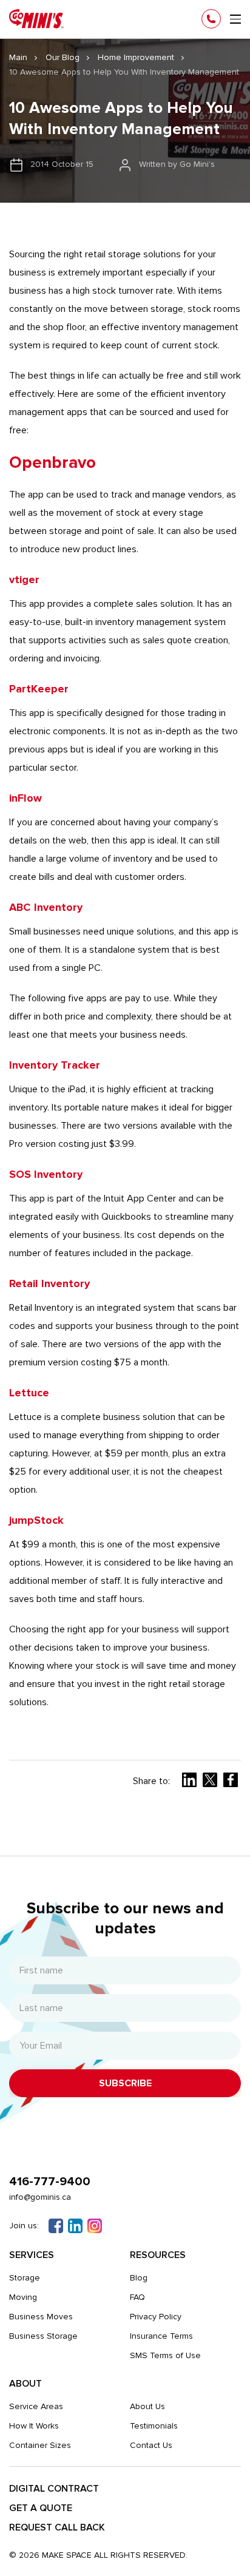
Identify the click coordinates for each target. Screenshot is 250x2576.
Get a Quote (41, 2508)
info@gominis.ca (40, 2197)
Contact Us (151, 2445)
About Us (147, 2406)
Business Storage (43, 2336)
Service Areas (36, 2406)
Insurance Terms (161, 2336)
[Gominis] (36, 19)
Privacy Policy (156, 2317)
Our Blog (62, 57)
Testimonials (154, 2426)
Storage (25, 2278)
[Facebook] (56, 2226)
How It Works (34, 2426)
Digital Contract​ (54, 2489)
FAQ (137, 2297)
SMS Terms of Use (165, 2355)
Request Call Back (57, 2527)
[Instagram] (95, 2226)
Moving (23, 2297)
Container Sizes (40, 2445)
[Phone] (211, 19)
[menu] (235, 19)
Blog (139, 2278)
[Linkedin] (75, 2226)
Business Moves (41, 2317)
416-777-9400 (50, 2182)
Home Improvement (136, 57)
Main (18, 57)
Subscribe (125, 2083)
